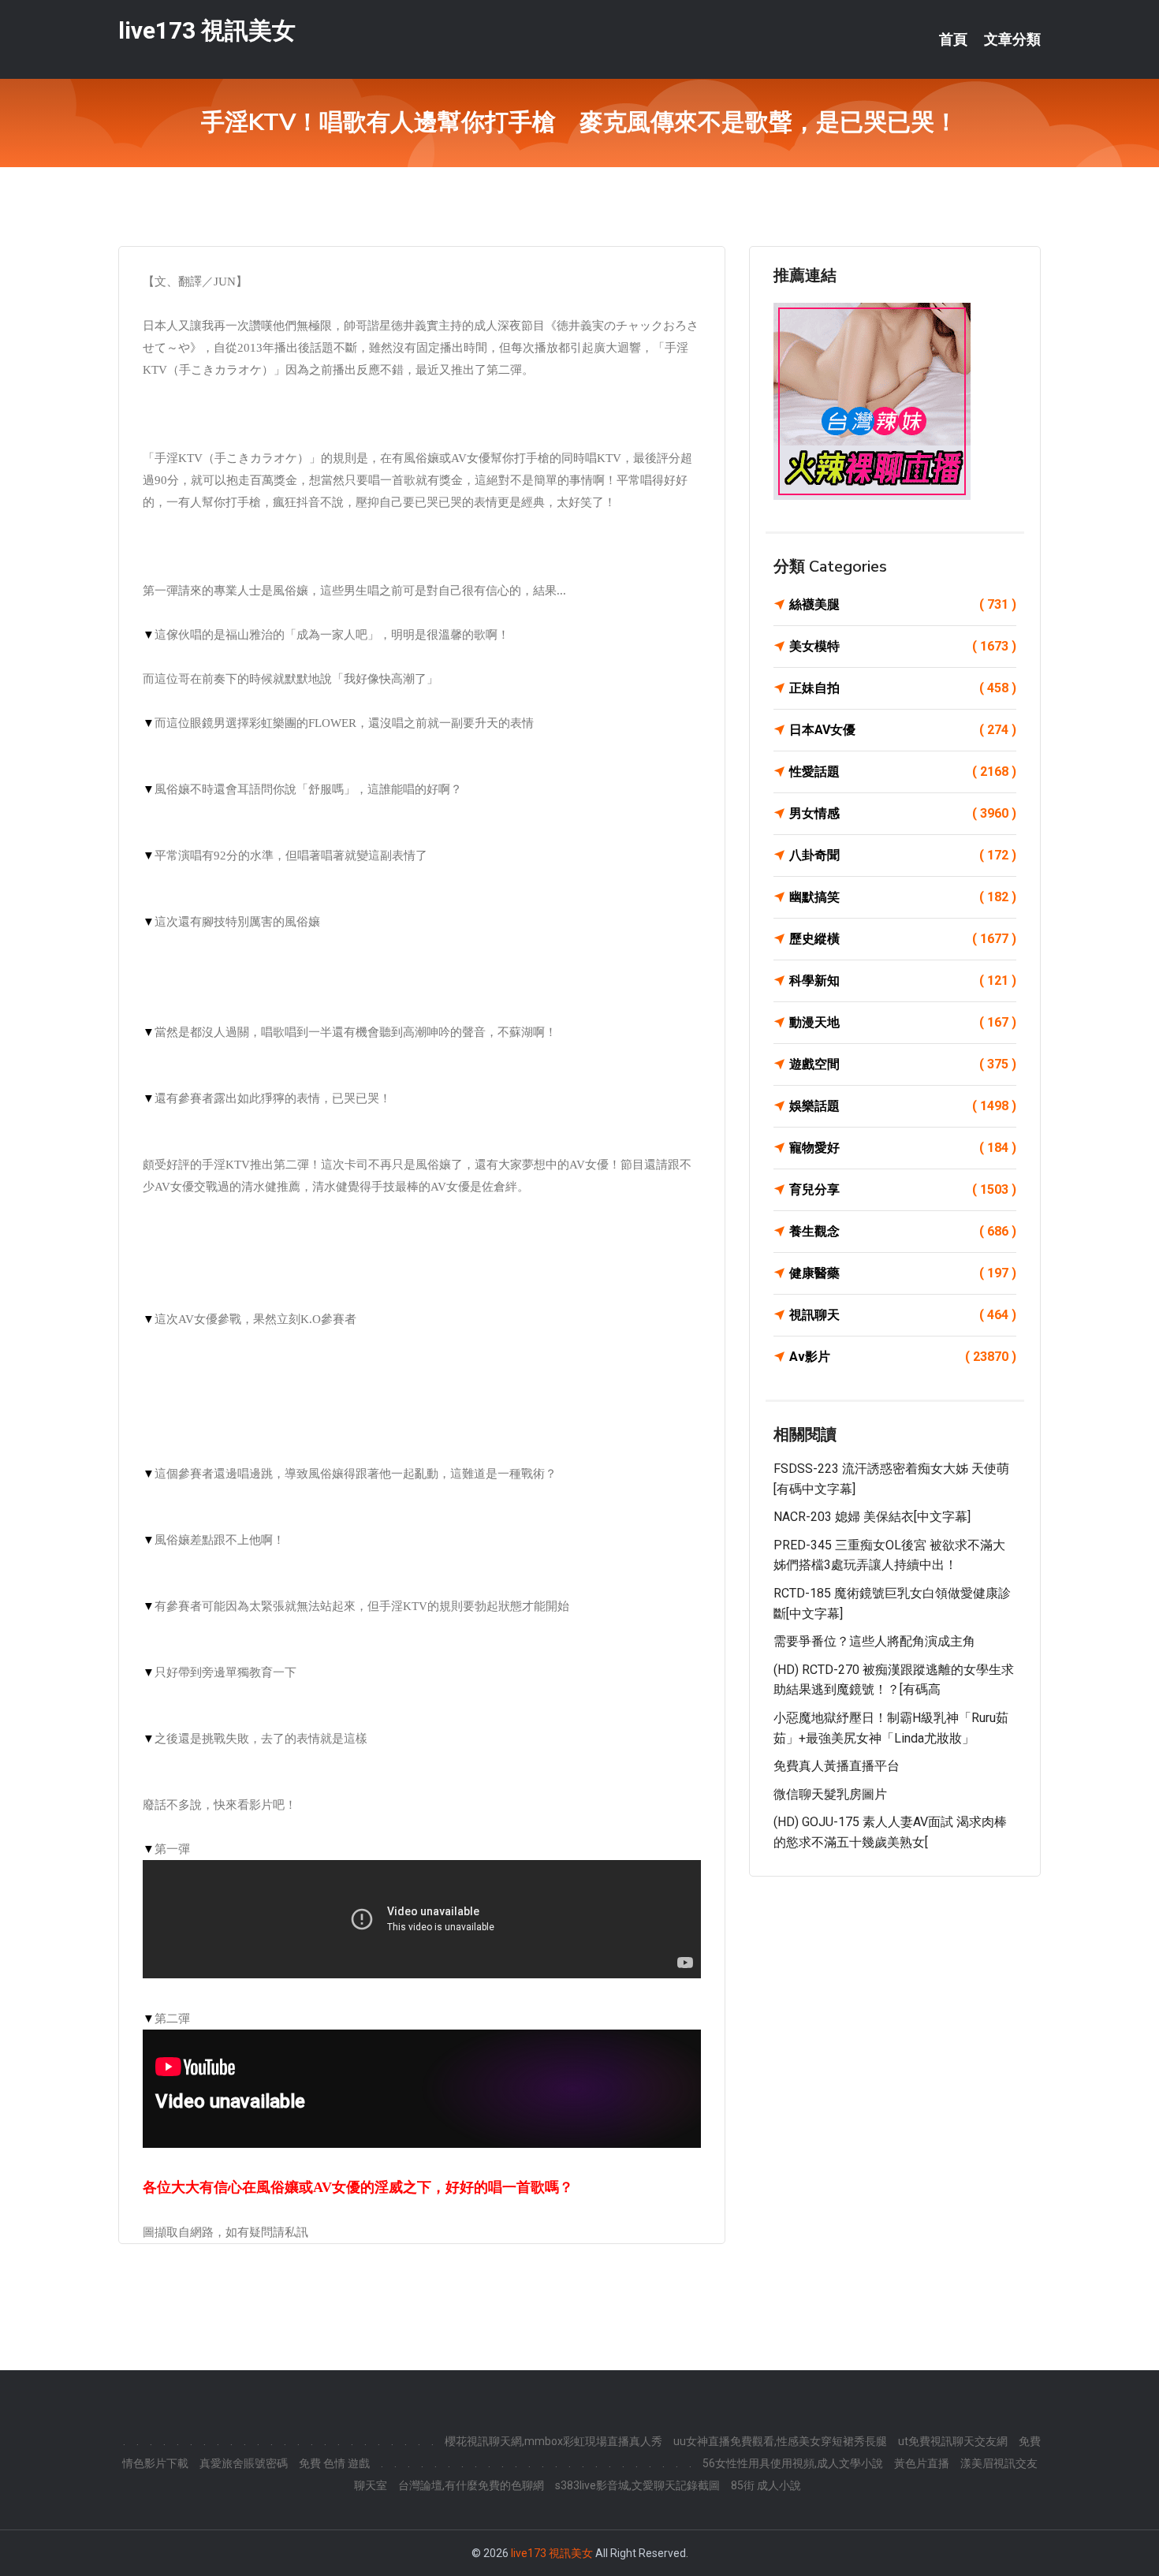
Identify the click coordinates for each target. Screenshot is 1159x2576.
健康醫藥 (903, 1273)
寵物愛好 (903, 1148)
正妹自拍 (903, 688)
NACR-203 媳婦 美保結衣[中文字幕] (872, 1517)
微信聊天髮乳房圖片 (830, 1794)
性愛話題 (903, 772)
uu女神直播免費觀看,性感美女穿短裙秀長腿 (780, 2441)
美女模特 (903, 646)
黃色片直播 (922, 2463)
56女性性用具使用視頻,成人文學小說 (793, 2463)
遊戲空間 (903, 1064)
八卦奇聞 (903, 855)
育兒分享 (903, 1189)
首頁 (953, 39)
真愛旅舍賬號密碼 (244, 2463)
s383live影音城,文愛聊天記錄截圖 (637, 2485)
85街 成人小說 (766, 2485)
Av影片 (903, 1357)
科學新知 (903, 980)
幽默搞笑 (903, 897)
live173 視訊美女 (207, 30)
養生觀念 (903, 1231)
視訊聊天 (903, 1315)
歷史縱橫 (903, 939)
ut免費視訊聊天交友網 (953, 2441)
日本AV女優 (903, 730)
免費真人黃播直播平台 (837, 1766)
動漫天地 (903, 1022)
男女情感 (903, 813)
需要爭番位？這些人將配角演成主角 (874, 1641)
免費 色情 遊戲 (334, 2463)
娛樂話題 (903, 1106)
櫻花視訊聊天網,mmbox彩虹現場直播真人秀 (553, 2441)
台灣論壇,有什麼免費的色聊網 (471, 2485)
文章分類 (1012, 39)
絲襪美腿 (903, 604)
